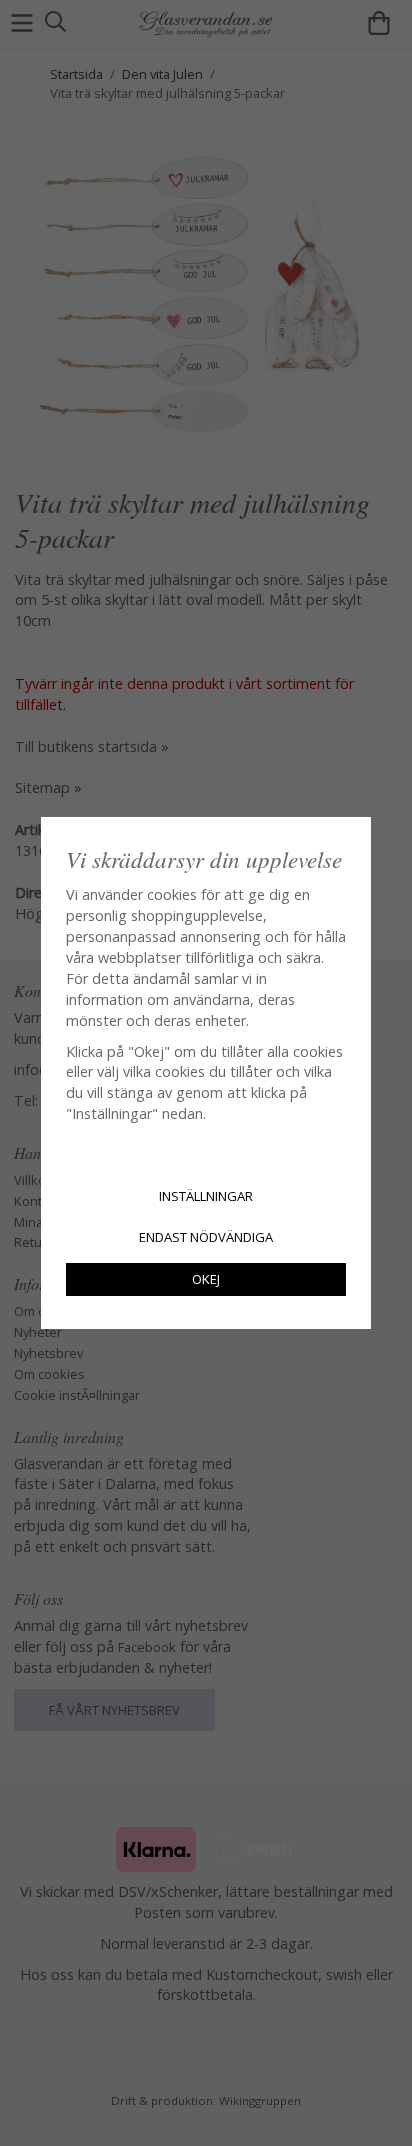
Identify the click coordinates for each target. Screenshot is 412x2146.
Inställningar (206, 1196)
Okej (206, 1279)
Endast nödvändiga (206, 1237)
